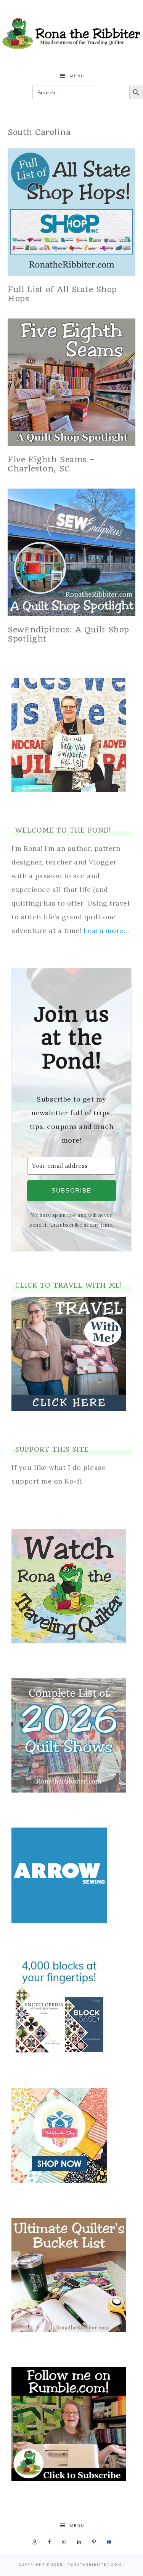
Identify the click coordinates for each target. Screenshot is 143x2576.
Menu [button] (77, 76)
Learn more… (106, 931)
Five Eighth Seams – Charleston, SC (51, 464)
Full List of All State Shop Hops (62, 294)
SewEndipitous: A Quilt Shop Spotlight (68, 634)
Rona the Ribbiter (71, 33)
